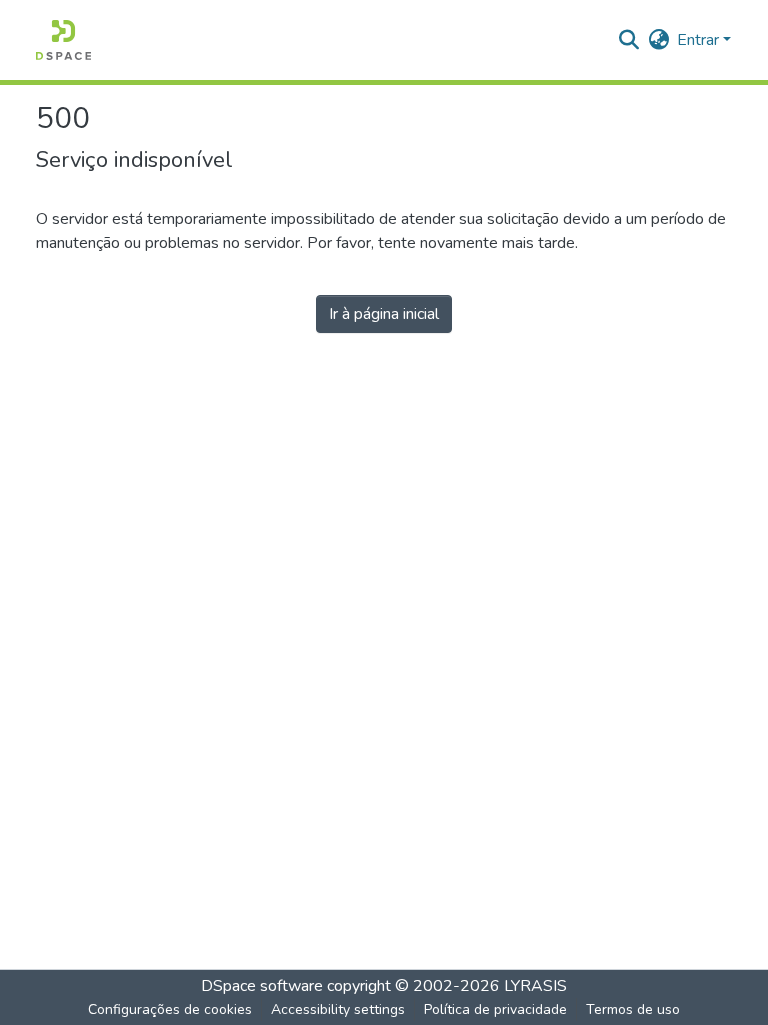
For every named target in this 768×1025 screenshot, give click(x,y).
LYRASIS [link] (535, 986)
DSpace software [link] (262, 986)
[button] (63, 40)
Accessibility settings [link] (338, 1009)
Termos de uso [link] (633, 1009)
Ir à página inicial (384, 314)
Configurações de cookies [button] (170, 1009)
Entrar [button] (700, 40)
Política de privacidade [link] (495, 1009)
